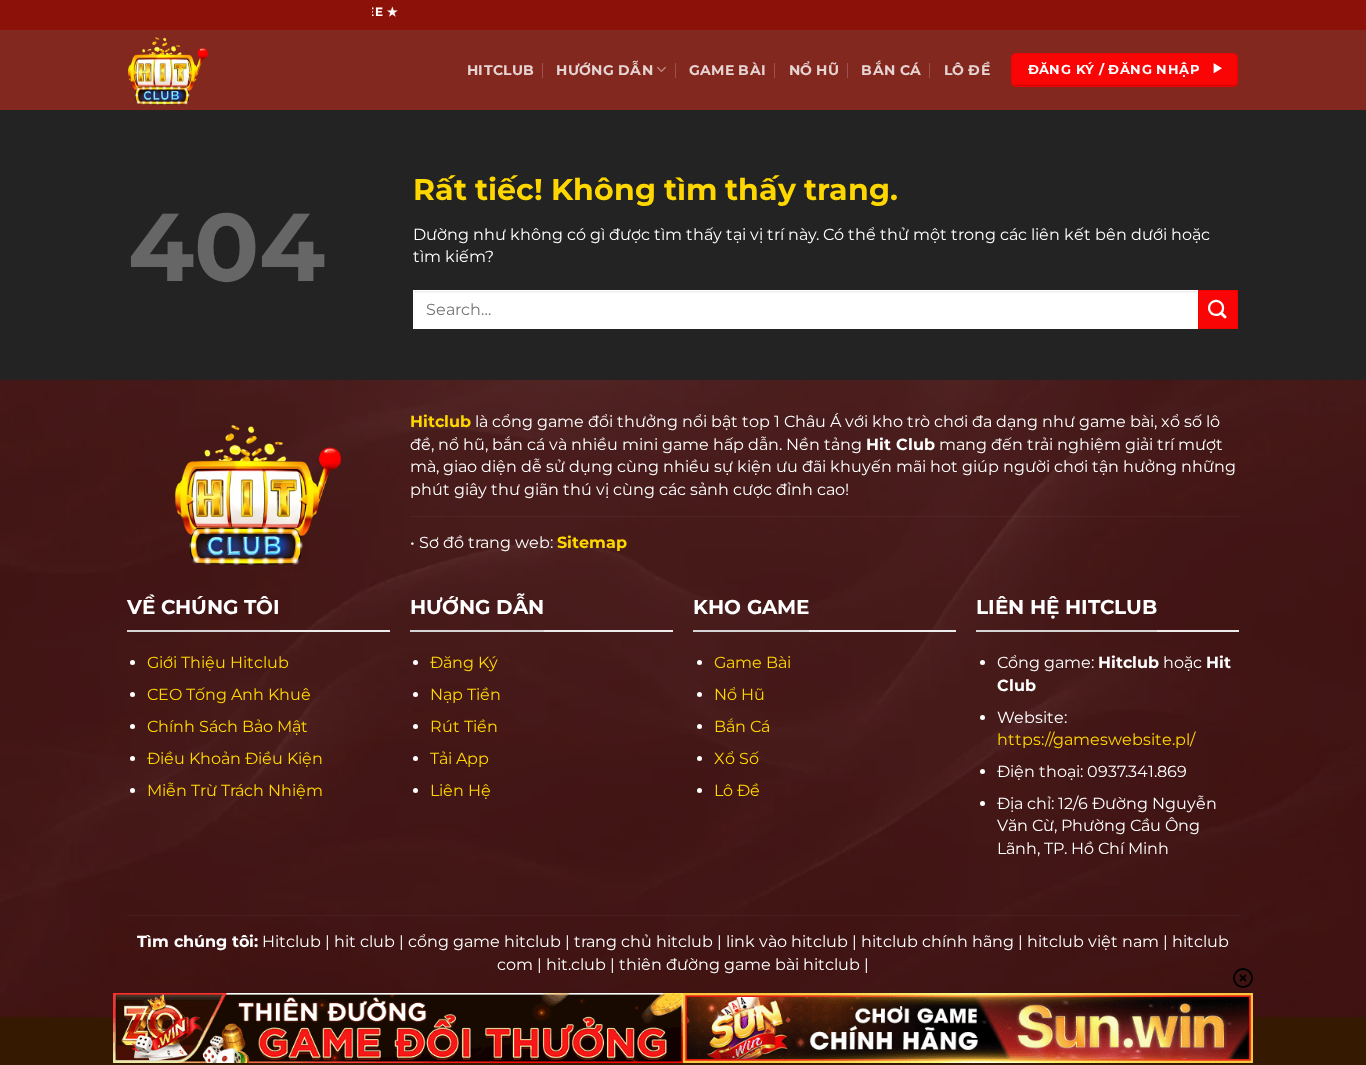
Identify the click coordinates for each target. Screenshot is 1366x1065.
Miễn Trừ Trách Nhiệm (235, 790)
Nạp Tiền (465, 694)
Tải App (459, 758)
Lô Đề (967, 70)
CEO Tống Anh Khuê (229, 694)
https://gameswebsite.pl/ (1096, 739)
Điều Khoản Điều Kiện (235, 758)
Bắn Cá (891, 70)
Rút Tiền (464, 726)
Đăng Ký (464, 662)
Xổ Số (736, 758)
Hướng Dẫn (604, 70)
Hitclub (500, 70)
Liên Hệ (460, 790)
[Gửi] (1218, 309)
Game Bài (727, 70)
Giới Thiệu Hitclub (218, 662)
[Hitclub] (228, 70)
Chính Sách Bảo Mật (227, 726)
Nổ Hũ (814, 70)
